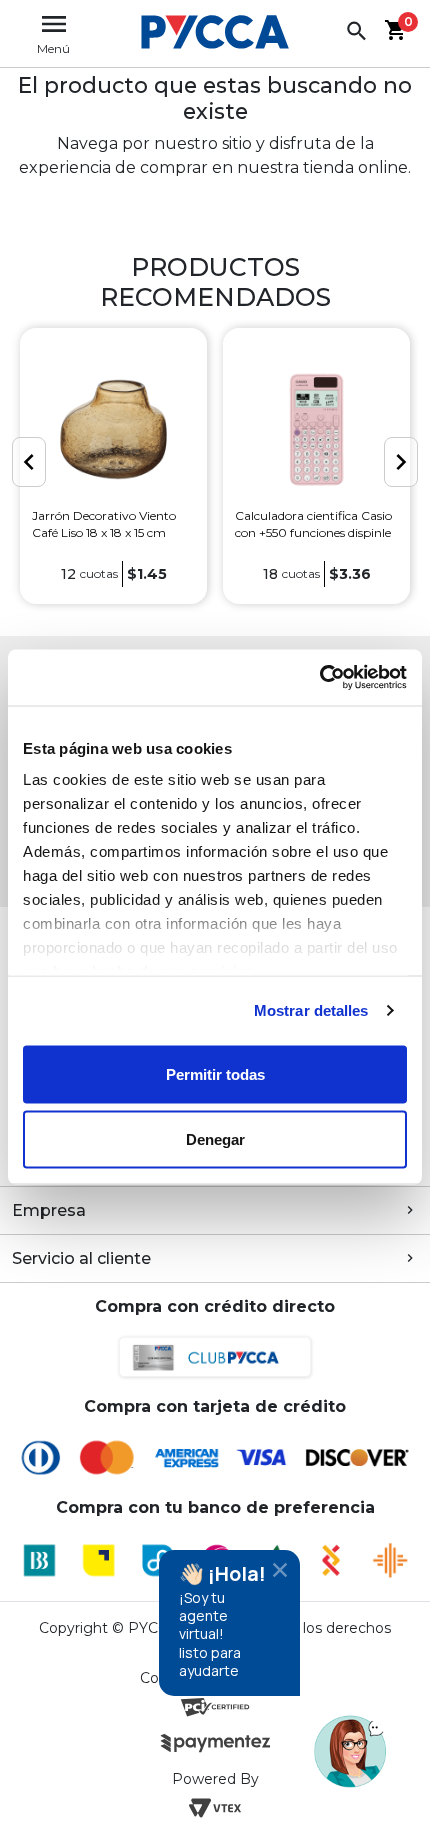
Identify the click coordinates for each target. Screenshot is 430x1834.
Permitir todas (215, 1073)
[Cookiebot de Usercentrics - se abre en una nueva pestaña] (319, 678)
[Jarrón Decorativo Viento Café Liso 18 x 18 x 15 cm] (113, 429)
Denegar (215, 1139)
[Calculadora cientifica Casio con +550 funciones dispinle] (316, 429)
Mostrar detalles (311, 1010)
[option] (113, 465)
